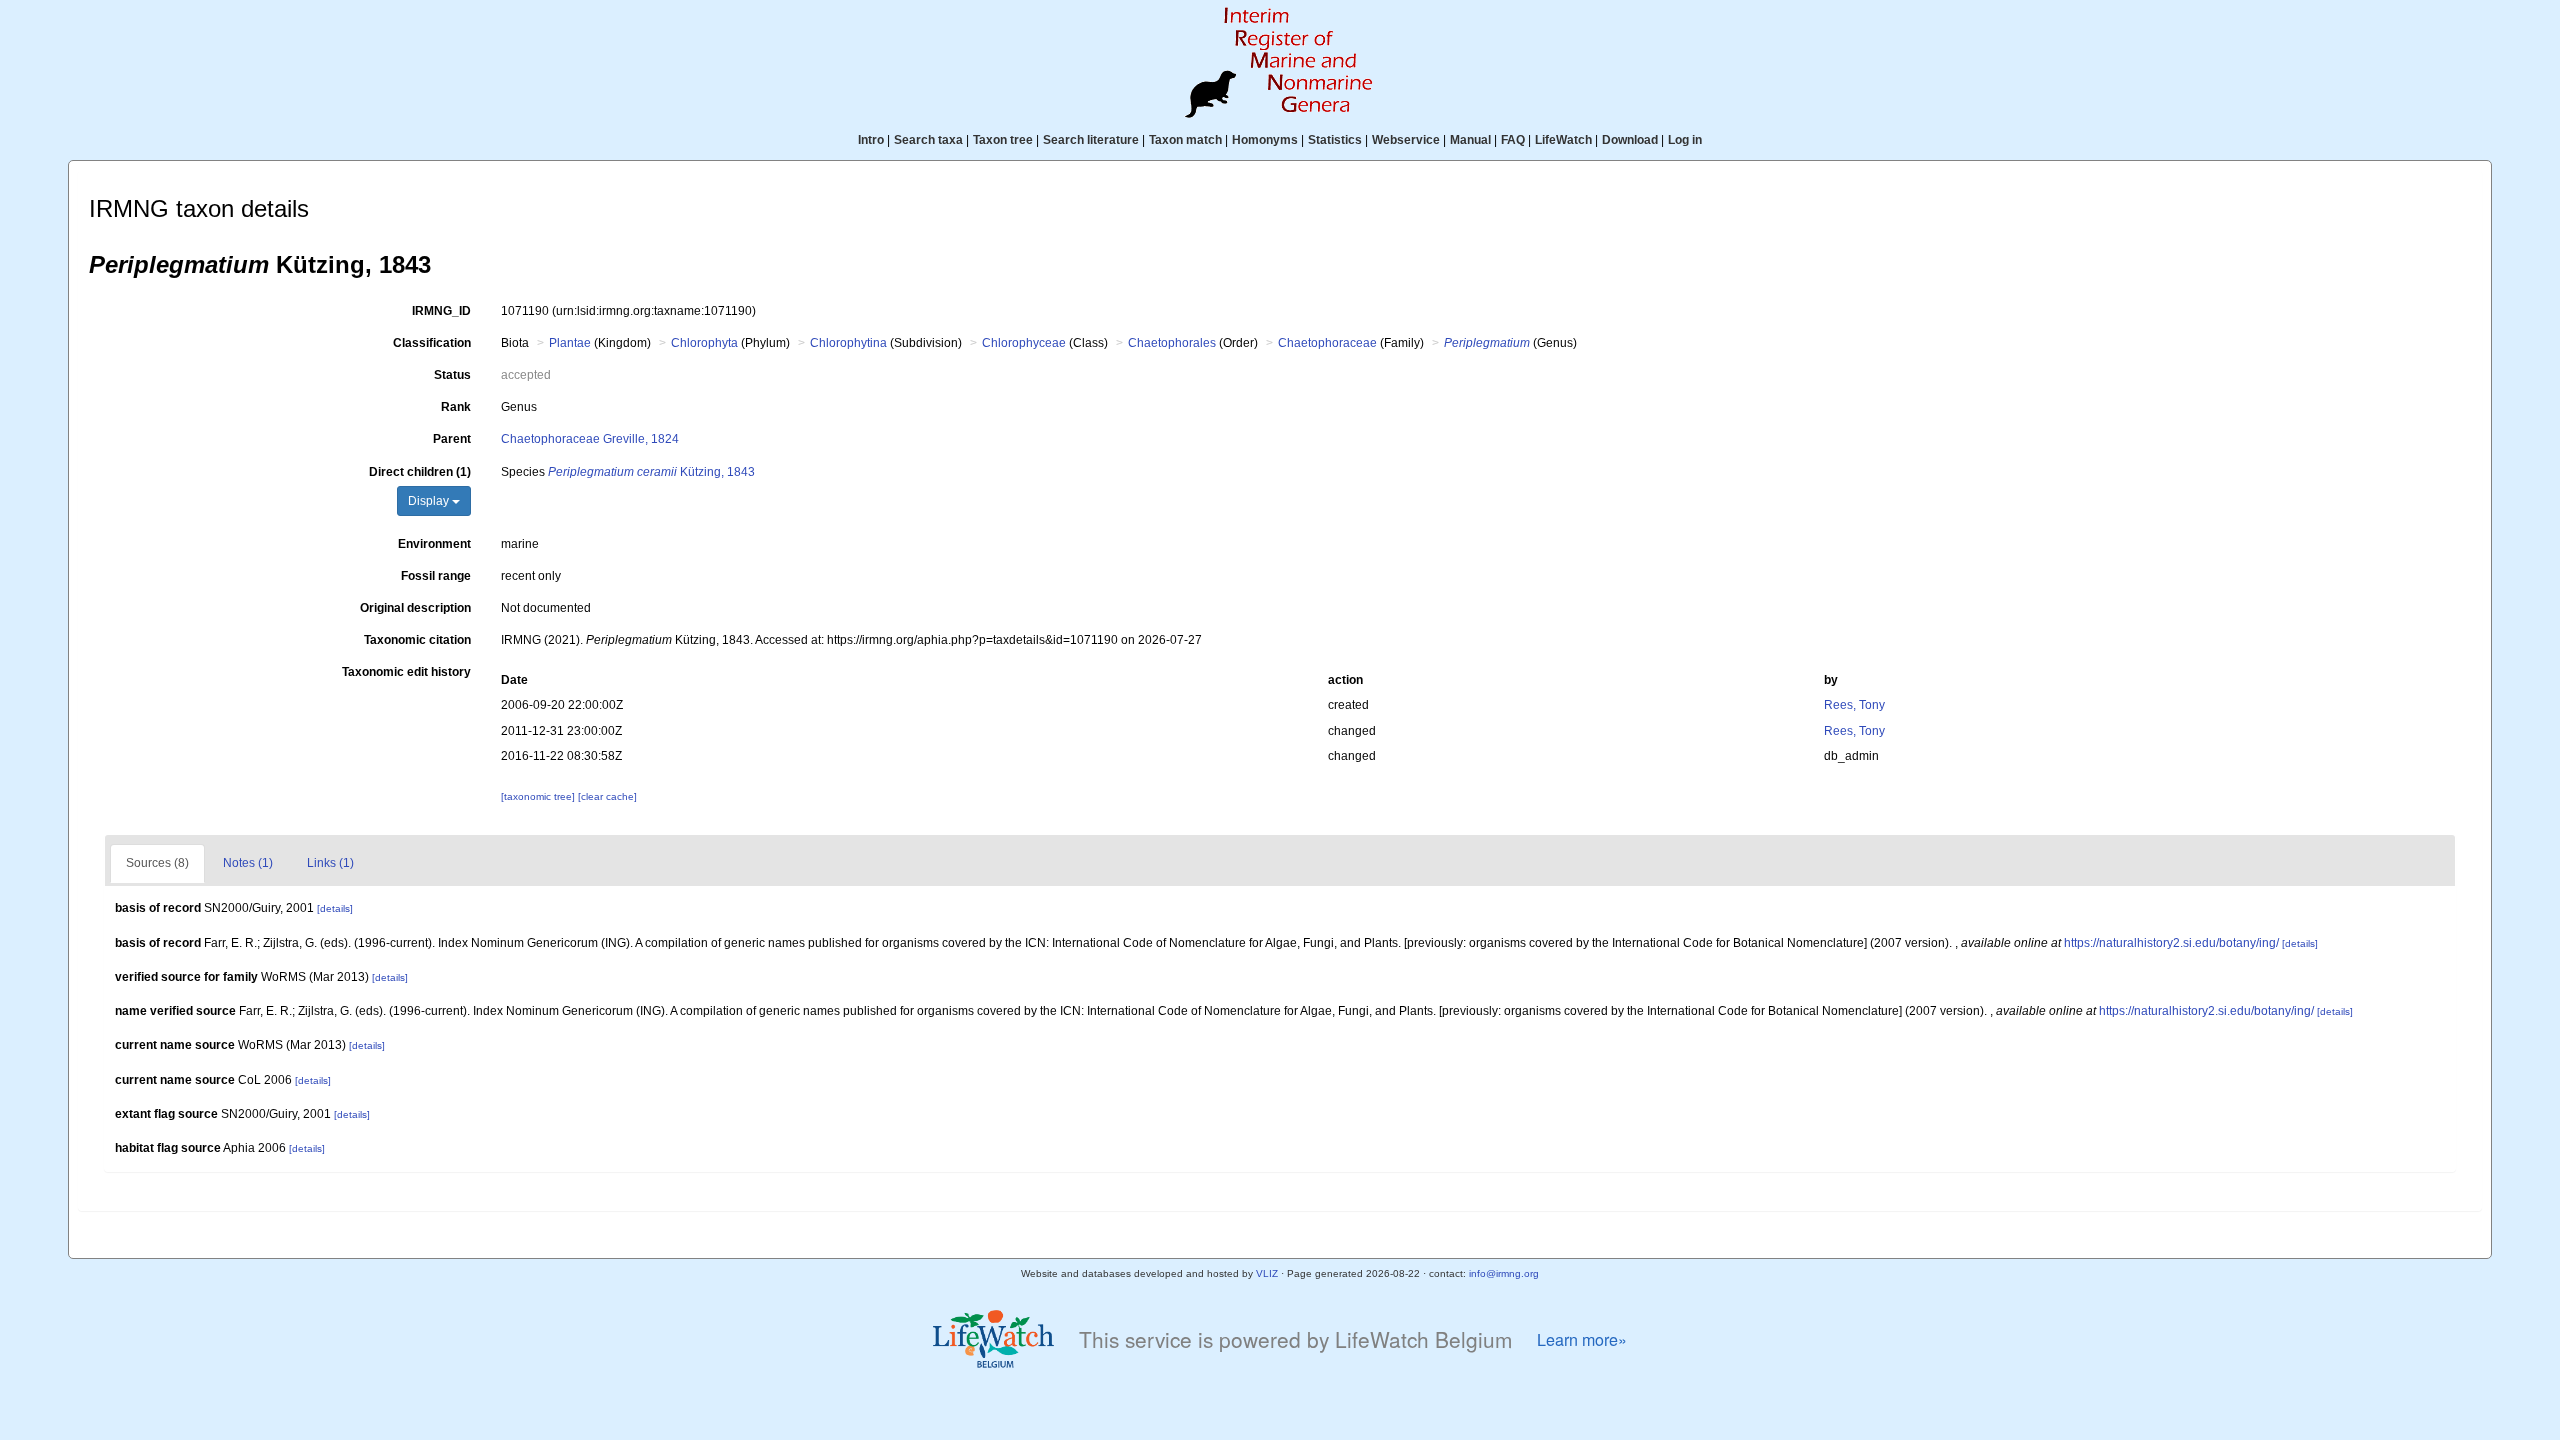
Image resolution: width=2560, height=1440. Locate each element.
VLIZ (1267, 1273)
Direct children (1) (420, 472)
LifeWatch (1563, 140)
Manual (1470, 140)
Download (1630, 140)
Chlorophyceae (1024, 343)
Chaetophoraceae (1327, 343)
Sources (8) (157, 863)
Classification (432, 343)
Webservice (1406, 140)
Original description (415, 608)
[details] (335, 908)
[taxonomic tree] (539, 796)
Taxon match (1185, 140)
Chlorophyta (704, 343)
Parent (452, 439)
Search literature (1091, 140)
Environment (434, 544)
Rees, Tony (1854, 705)
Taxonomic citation (417, 640)
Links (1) (330, 863)
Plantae (570, 343)
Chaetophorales (1172, 343)
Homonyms (1265, 140)
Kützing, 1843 (651, 472)
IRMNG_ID (441, 311)
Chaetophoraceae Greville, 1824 (590, 439)
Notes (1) (248, 863)
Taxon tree (1003, 140)
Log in (1685, 140)
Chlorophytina (848, 343)
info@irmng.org (1504, 1273)
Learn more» (1582, 1339)
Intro (871, 140)
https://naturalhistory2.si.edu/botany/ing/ (2171, 943)
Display (430, 501)
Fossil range (436, 576)
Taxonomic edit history (406, 672)
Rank (456, 407)
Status (452, 375)
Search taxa (928, 140)
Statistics (1335, 140)
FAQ (1513, 140)
